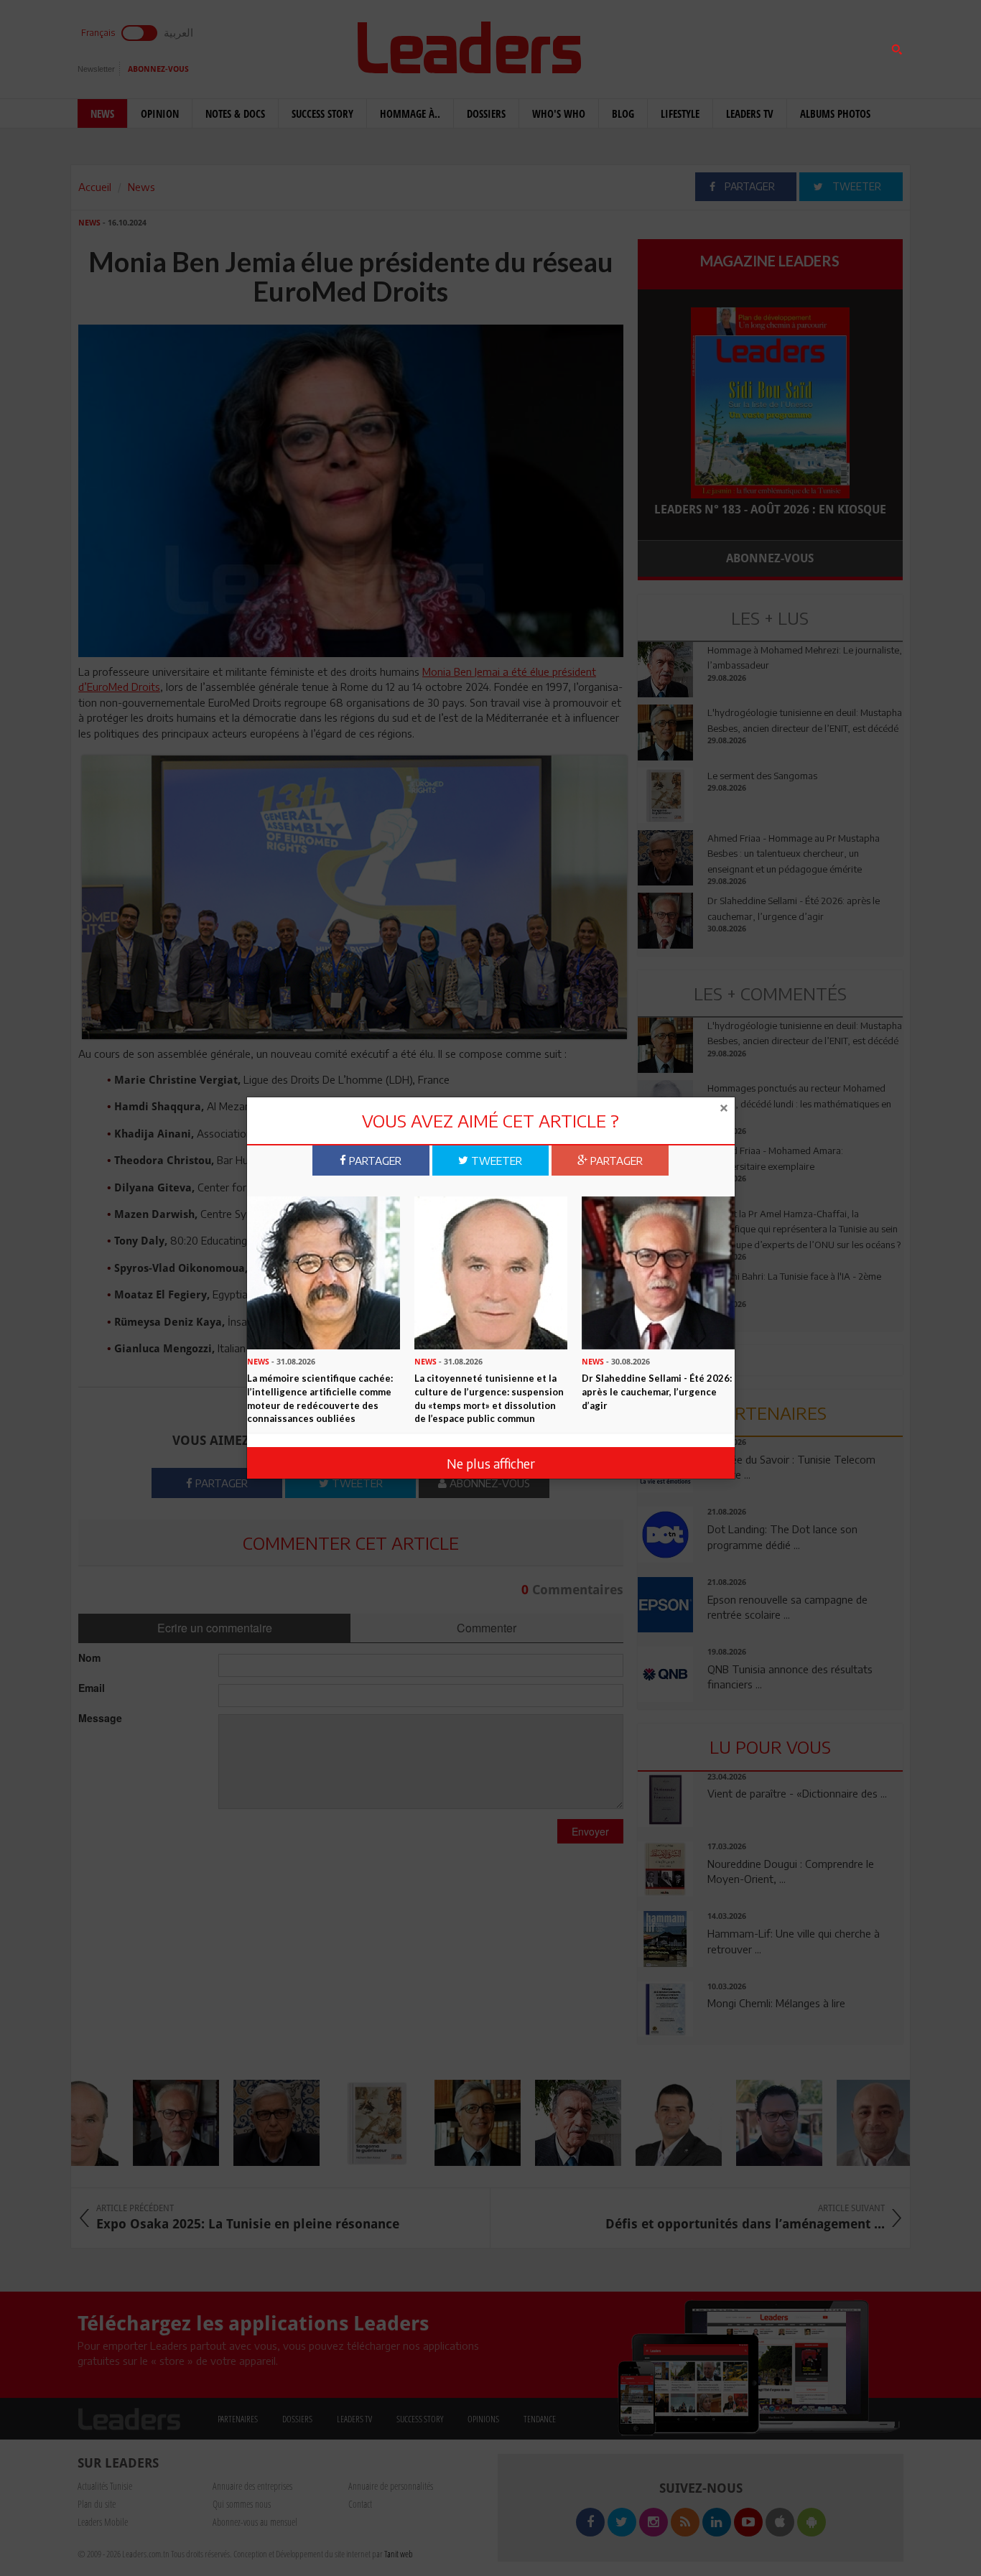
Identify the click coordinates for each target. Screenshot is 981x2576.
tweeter (495, 1160)
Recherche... (672, 46)
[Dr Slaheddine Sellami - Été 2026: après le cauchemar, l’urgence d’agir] (658, 1271)
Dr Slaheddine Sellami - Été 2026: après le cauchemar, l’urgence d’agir (657, 1391)
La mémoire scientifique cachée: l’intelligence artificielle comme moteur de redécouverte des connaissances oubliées (320, 1398)
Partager (374, 1160)
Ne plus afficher (491, 1463)
